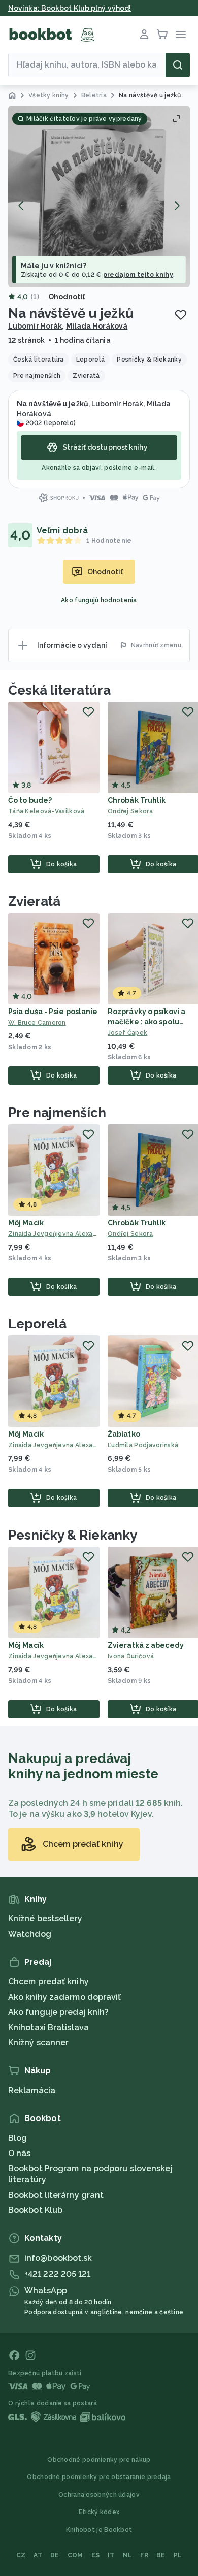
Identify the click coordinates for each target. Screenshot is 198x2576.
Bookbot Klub (35, 2210)
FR (144, 2555)
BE (161, 2555)
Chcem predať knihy (48, 1982)
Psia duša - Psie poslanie (53, 1012)
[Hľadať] (178, 65)
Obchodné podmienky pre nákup (99, 2460)
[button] (99, 197)
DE (55, 2555)
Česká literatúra (59, 690)
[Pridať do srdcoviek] (181, 315)
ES (96, 2555)
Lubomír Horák (35, 326)
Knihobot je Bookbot (99, 2530)
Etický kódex (99, 2512)
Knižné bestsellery (45, 1919)
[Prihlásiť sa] (144, 35)
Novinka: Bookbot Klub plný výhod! (70, 8)
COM (75, 2555)
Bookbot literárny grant (56, 2195)
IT (111, 2555)
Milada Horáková (97, 326)
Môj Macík (26, 1223)
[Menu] (181, 35)
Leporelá (37, 1324)
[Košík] (162, 35)
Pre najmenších (57, 1113)
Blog (18, 2138)
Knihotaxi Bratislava (48, 2027)
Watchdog (30, 1934)
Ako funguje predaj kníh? (58, 2012)
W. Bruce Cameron (37, 1023)
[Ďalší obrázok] (177, 206)
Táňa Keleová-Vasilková (46, 811)
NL (128, 2555)
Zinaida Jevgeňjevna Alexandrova (54, 1234)
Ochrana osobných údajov (99, 2495)
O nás (20, 2153)
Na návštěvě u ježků (53, 404)
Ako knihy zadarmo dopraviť (65, 1997)
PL (178, 2555)
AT (38, 2555)
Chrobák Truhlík (137, 800)
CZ (21, 2555)
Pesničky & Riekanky (73, 1535)
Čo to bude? (30, 800)
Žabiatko (124, 1434)
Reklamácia (32, 2090)
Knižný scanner (38, 2043)
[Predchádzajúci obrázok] (21, 206)
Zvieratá (34, 901)
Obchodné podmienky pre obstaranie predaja (99, 2477)
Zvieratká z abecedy (146, 1645)
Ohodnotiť (67, 297)
